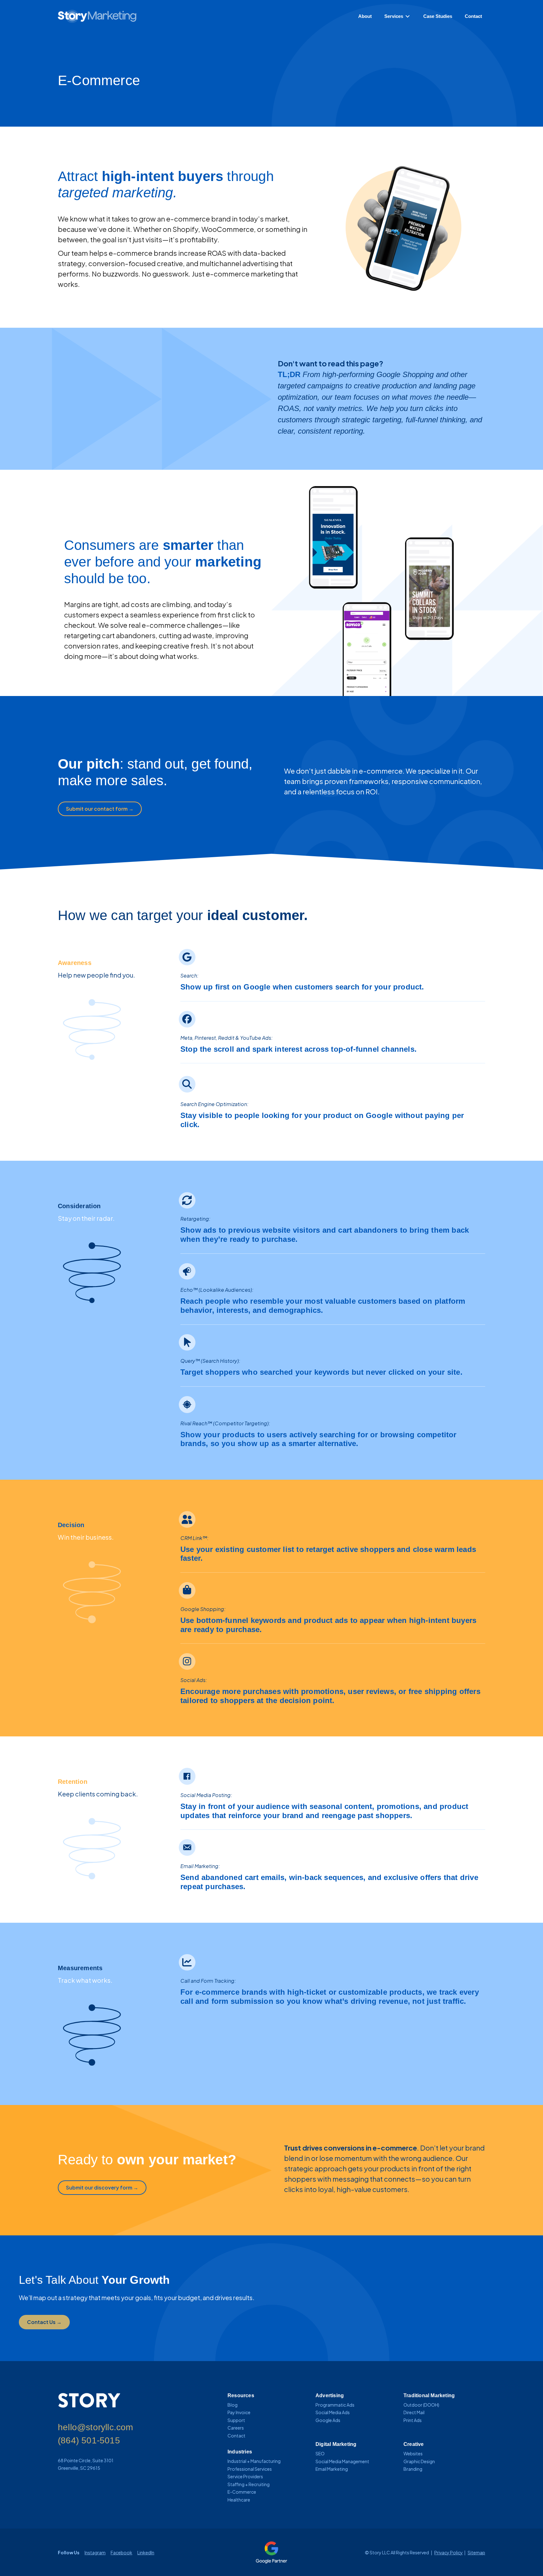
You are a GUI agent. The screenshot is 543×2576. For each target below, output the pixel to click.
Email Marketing (332, 2469)
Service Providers (245, 2476)
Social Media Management (342, 2461)
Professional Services (250, 2469)
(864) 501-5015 (89, 2440)
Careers (236, 2428)
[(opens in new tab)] (271, 2552)
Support (236, 2420)
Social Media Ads (333, 2412)
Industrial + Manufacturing (254, 2461)
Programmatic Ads (335, 2405)
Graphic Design (419, 2461)
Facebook (121, 2552)
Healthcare (239, 2500)
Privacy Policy (449, 2552)
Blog (233, 2405)
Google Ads (328, 2420)
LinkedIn (146, 2552)
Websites (413, 2453)
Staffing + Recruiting (249, 2484)
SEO (320, 2453)
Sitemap (476, 2552)
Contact (236, 2436)
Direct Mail (414, 2412)
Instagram (95, 2552)
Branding (413, 2469)
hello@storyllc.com (96, 2427)
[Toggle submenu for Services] (408, 16)
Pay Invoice (239, 2412)
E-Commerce (242, 2492)
